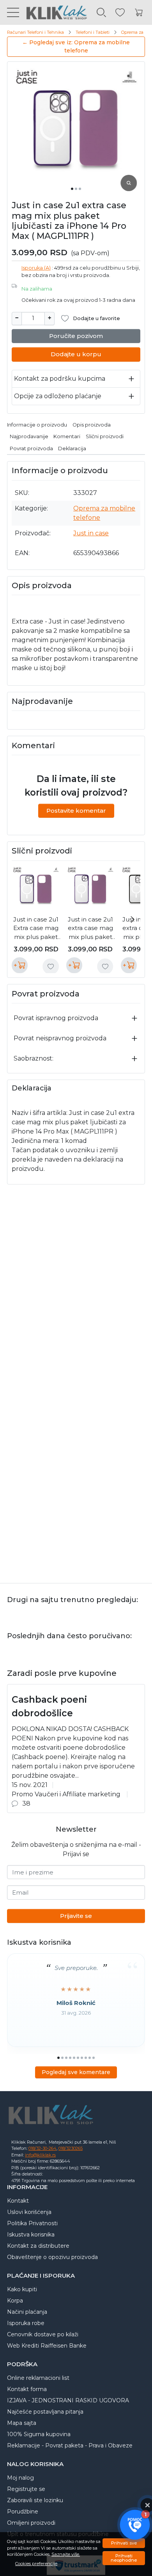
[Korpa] (139, 13)
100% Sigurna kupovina (39, 2434)
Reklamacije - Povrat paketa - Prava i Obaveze (70, 2445)
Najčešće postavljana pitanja (45, 2412)
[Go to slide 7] (82, 2058)
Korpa (15, 2301)
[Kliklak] (53, 12)
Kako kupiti (22, 2289)
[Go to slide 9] (90, 2058)
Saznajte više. (66, 2554)
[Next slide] (133, 920)
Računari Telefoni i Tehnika (35, 32)
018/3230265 (71, 2148)
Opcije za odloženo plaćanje (58, 396)
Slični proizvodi (105, 436)
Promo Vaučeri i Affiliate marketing (66, 1794)
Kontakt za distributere (38, 2246)
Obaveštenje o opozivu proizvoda (52, 2257)
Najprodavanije (29, 436)
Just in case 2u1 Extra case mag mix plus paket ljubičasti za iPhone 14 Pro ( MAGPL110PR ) (36, 929)
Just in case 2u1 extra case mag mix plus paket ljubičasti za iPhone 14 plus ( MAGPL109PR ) (90, 929)
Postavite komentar (76, 811)
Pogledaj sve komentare (76, 2072)
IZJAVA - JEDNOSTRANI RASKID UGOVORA (68, 2400)
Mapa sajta (22, 2423)
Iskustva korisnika (31, 2235)
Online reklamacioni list (38, 2378)
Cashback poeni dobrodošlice (49, 1706)
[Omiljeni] (120, 13)
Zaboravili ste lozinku (35, 2500)
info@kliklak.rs (40, 2155)
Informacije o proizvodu (37, 425)
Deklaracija (72, 448)
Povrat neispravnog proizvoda (60, 1038)
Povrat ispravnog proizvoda (56, 1018)
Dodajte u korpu (76, 354)
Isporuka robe (26, 2323)
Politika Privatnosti (32, 2223)
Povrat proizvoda (31, 448)
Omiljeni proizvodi (31, 2523)
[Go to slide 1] (72, 189)
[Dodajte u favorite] (51, 967)
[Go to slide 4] (70, 2058)
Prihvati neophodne (124, 2558)
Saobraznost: (34, 1058)
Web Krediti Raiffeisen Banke (47, 2346)
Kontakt (18, 2201)
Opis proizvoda (92, 425)
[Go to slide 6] (78, 2058)
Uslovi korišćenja (29, 2212)
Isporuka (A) (36, 268)
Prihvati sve (124, 2543)
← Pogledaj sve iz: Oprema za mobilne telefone (76, 46)
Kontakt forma (27, 2389)
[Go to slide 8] (86, 2058)
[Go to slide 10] (94, 2058)
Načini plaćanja (27, 2312)
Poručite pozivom (76, 336)
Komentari (67, 436)
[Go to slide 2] (76, 189)
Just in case (91, 533)
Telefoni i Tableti (93, 32)
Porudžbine (23, 2512)
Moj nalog (20, 2478)
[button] (135, 2525)
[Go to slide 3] (80, 189)
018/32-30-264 (42, 2148)
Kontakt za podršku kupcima (60, 379)
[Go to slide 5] (74, 2058)
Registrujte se (26, 2489)
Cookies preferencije (36, 2564)
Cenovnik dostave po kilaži (43, 2334)
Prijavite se (76, 1916)
